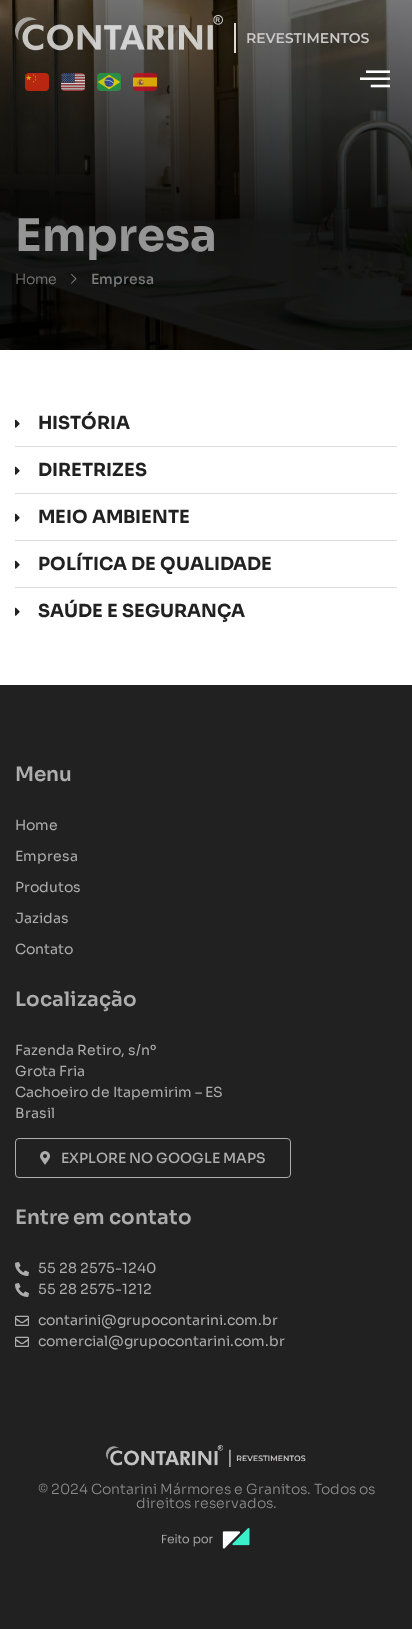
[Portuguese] (110, 81)
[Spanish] (146, 81)
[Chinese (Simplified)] (38, 81)
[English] (74, 81)
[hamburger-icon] (374, 80)
